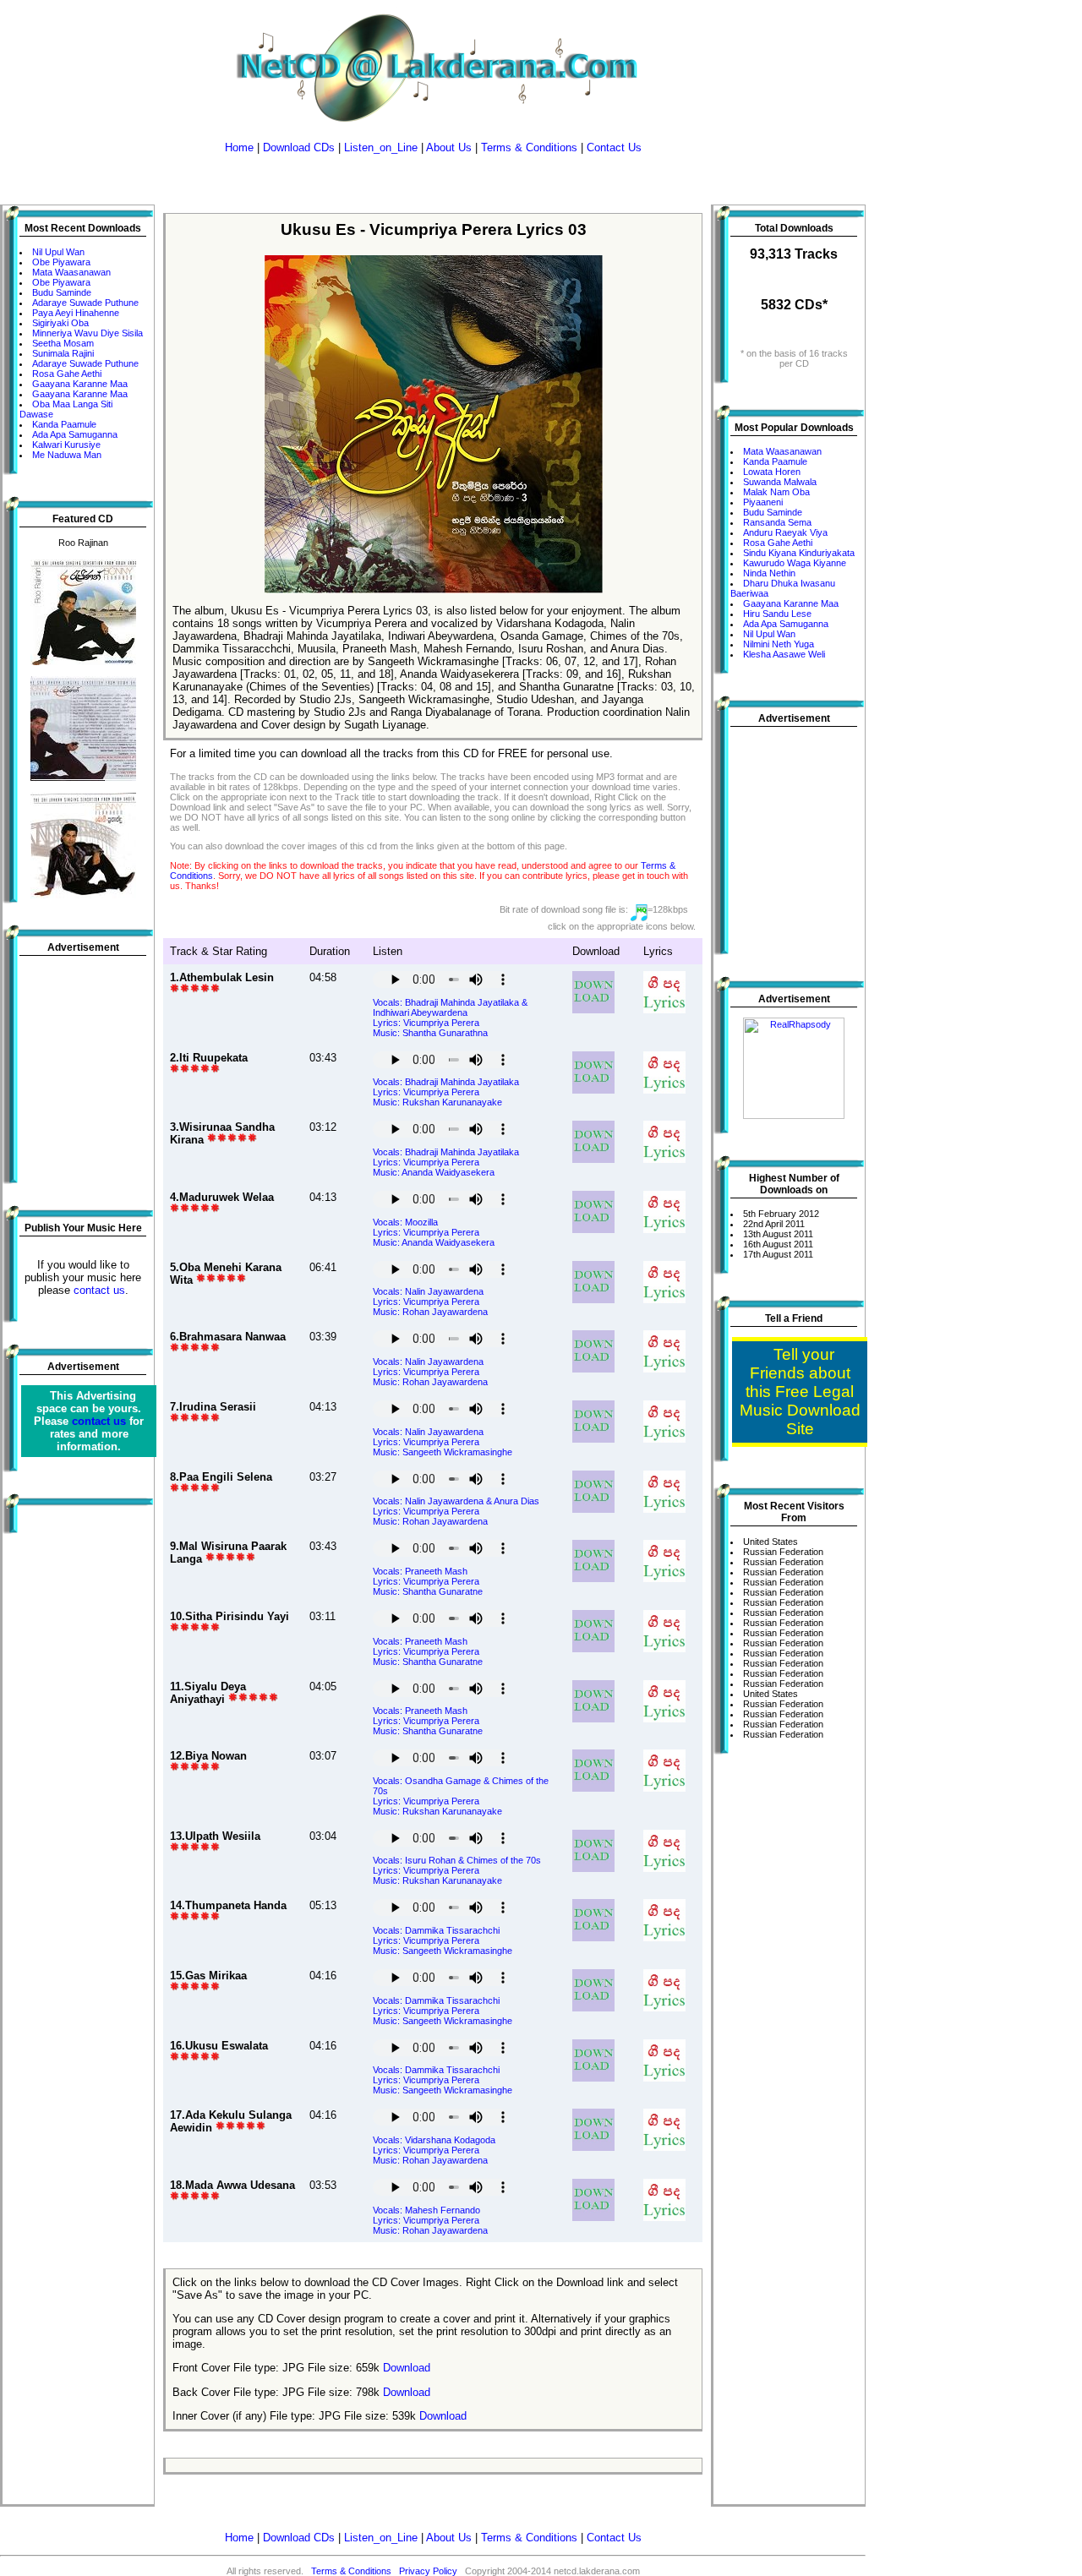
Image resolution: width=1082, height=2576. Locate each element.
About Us (449, 147)
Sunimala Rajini (63, 353)
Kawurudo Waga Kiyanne (795, 563)
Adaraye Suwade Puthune (85, 303)
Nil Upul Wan (58, 252)
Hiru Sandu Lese (777, 614)
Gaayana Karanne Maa (80, 384)
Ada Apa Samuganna (75, 434)
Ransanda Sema (777, 522)
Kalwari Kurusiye (66, 445)
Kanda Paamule (64, 424)
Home (239, 147)
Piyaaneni (763, 502)
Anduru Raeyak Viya (785, 532)
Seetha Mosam (63, 343)
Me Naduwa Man (67, 455)
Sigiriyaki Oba (60, 323)
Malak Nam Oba (776, 492)
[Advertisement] (433, 179)
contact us (99, 1290)
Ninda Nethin (769, 573)
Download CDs (299, 147)
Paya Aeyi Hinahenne (76, 313)
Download (407, 2368)
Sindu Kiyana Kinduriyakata (799, 553)
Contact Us (614, 147)
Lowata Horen (772, 472)
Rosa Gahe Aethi (67, 374)
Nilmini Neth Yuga (779, 644)
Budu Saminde (62, 292)
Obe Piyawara (61, 262)
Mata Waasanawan (71, 272)
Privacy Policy (428, 2571)
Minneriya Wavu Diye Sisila (87, 333)
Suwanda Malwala (780, 482)
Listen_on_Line (381, 147)
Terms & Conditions (529, 147)
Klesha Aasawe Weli (784, 654)
